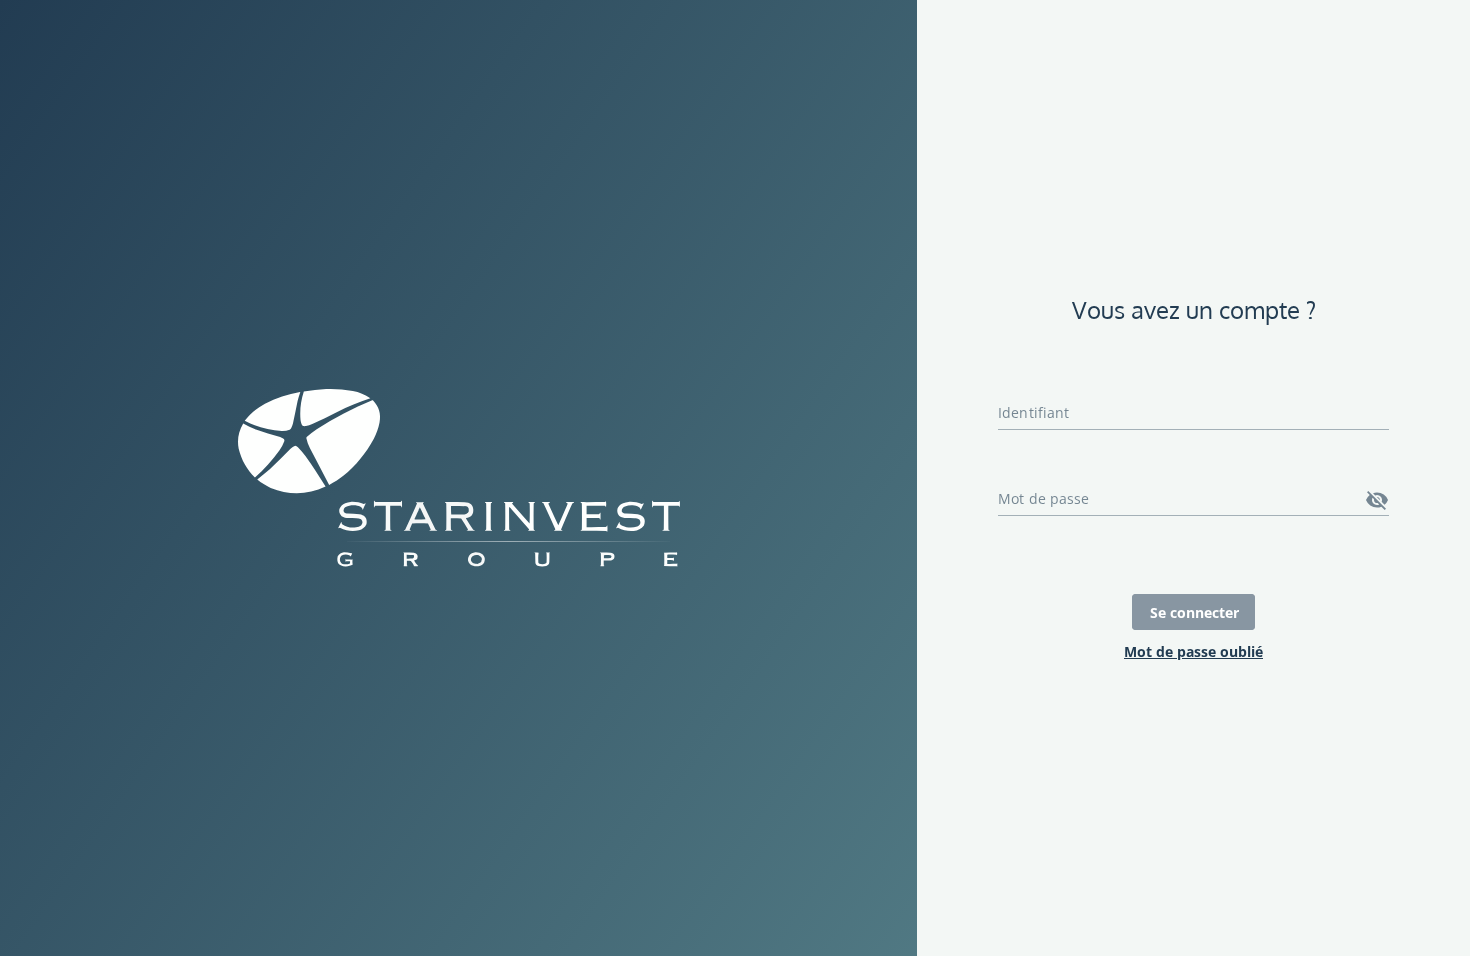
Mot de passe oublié (1193, 651)
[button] (1377, 500)
